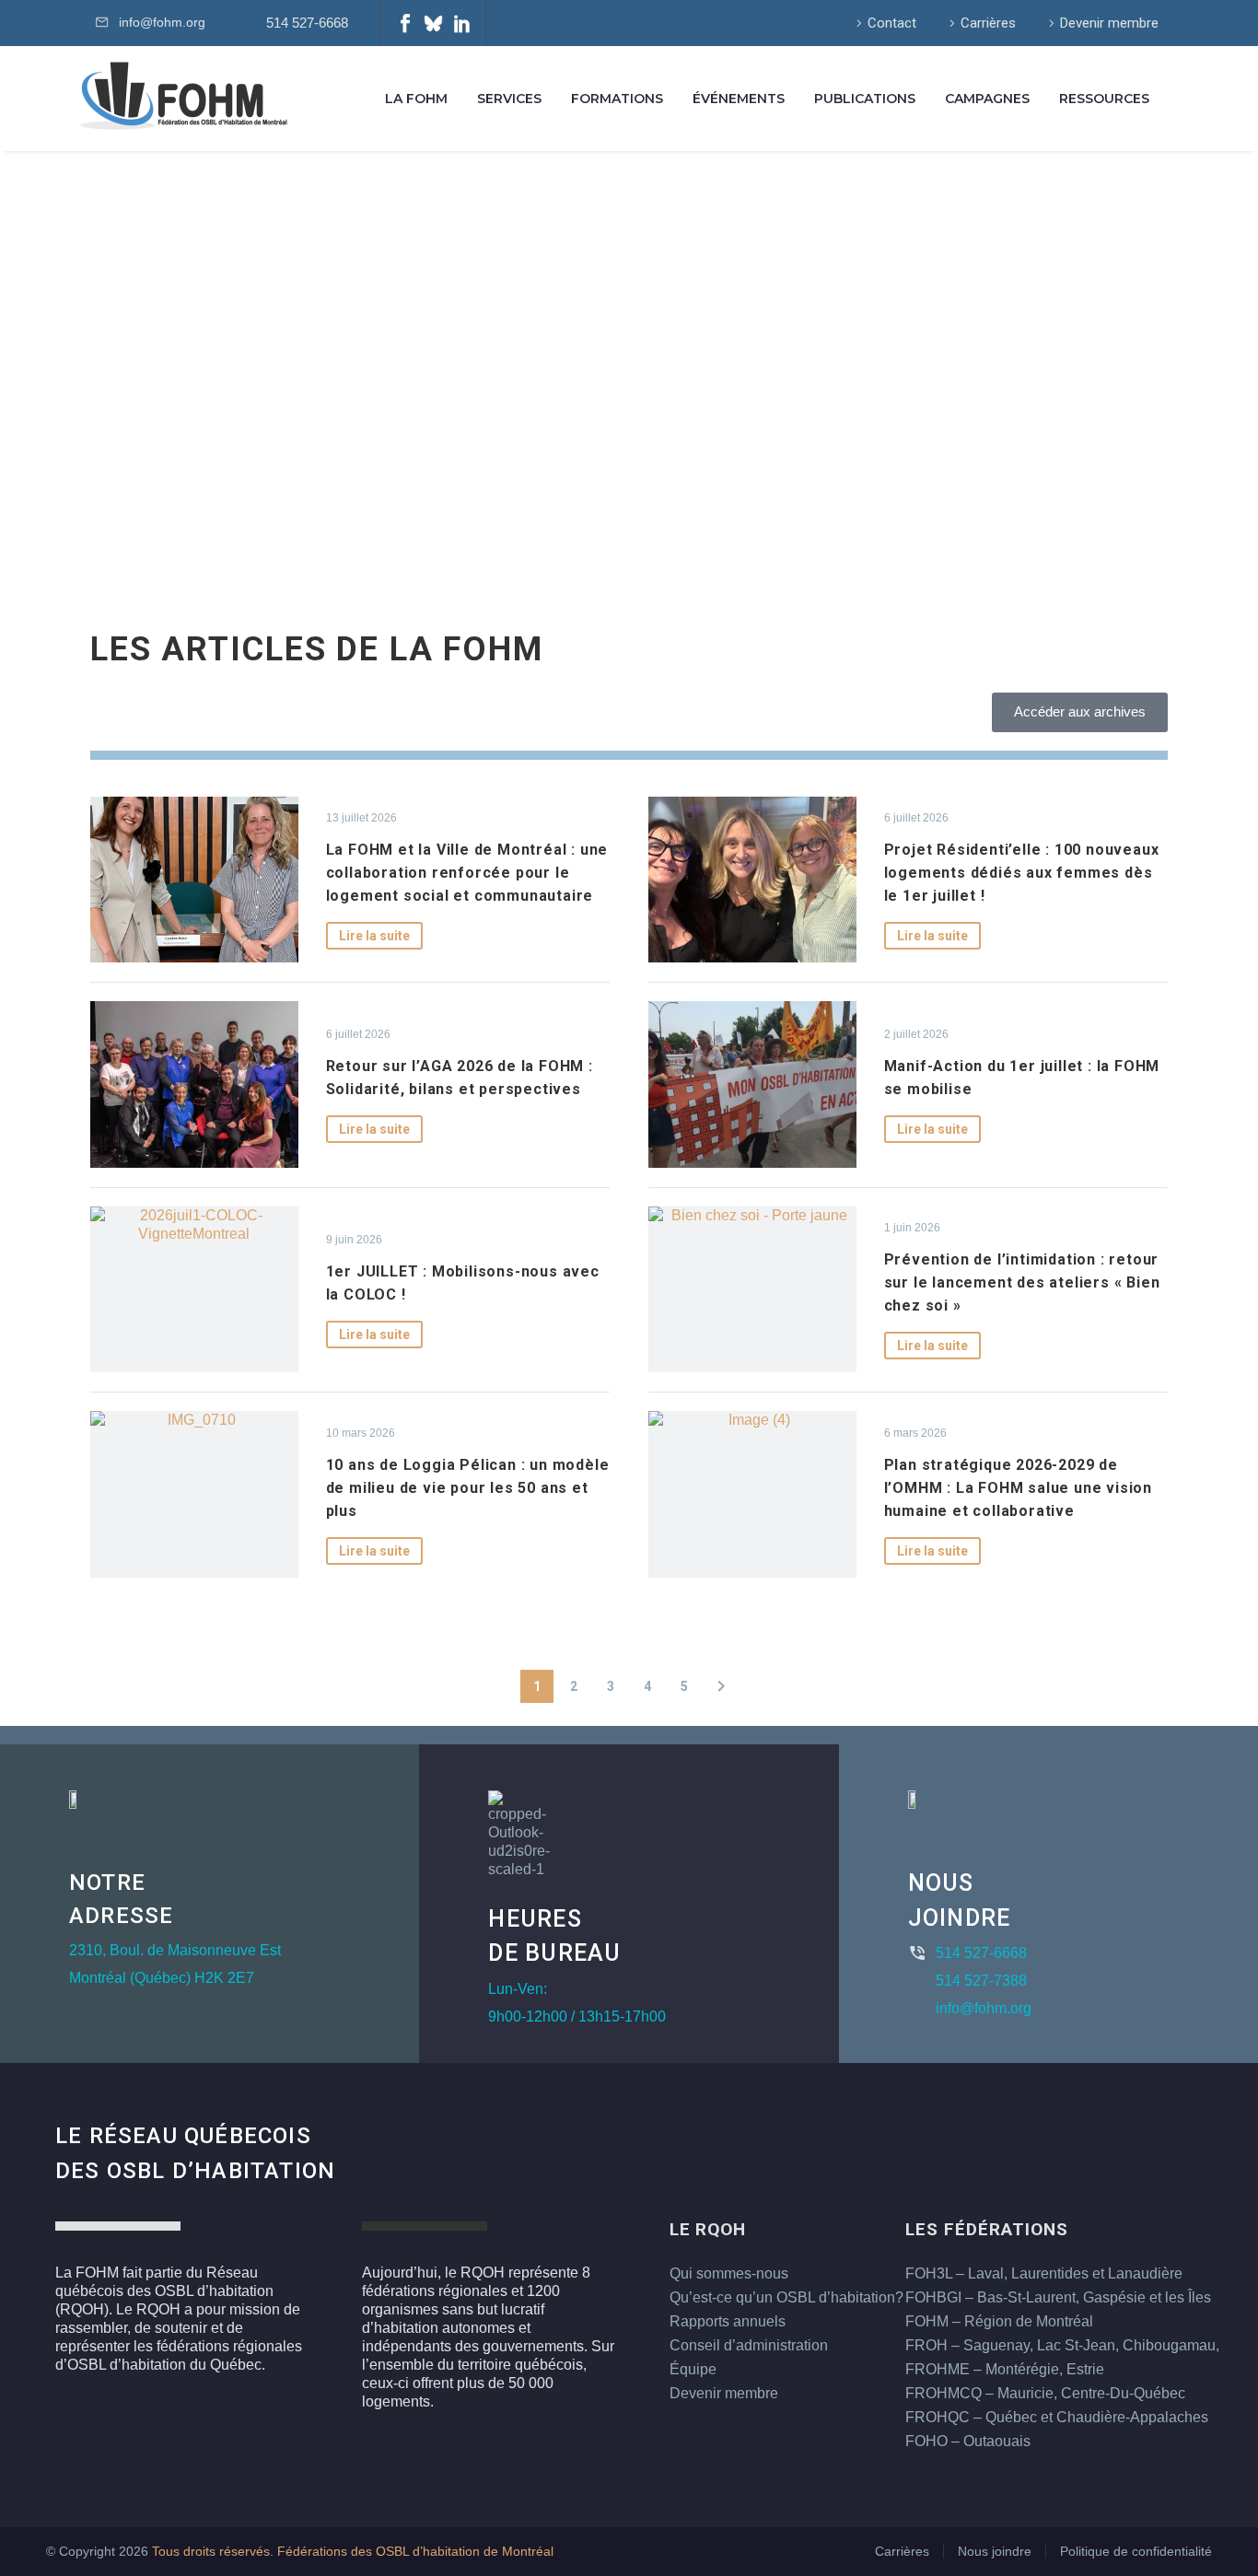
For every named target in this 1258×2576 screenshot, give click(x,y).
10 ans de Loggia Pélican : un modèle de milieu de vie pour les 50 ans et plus (468, 1488)
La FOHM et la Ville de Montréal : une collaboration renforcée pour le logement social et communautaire (467, 873)
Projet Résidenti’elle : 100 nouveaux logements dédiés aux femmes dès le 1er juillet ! (1022, 873)
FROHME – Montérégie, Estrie (1005, 2369)
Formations (617, 99)
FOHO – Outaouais (968, 2441)
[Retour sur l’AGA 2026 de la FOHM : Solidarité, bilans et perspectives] (194, 1084)
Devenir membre (1109, 23)
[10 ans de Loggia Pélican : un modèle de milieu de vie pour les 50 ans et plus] (194, 1494)
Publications (865, 99)
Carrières (988, 23)
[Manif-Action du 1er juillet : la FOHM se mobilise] (752, 1084)
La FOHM (416, 99)
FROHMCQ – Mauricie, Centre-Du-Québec (1045, 2393)
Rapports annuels (728, 2321)
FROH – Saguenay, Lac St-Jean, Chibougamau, (1062, 2345)
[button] (721, 1686)
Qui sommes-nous (729, 2273)
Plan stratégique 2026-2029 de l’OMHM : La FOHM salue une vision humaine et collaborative (1018, 1488)
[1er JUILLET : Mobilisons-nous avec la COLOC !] (194, 1289)
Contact (892, 23)
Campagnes (987, 99)
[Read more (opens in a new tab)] (304, 23)
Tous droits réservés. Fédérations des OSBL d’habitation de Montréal (353, 2552)
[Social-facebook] (405, 23)
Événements (739, 99)
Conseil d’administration (749, 2345)
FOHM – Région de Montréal (999, 2321)
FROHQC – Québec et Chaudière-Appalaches (1057, 2417)
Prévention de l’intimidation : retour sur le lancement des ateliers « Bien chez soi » (1022, 1282)
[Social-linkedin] (462, 23)
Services (509, 99)
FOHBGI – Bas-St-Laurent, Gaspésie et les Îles (1058, 2297)
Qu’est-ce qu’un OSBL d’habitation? (786, 2297)
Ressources (1104, 99)
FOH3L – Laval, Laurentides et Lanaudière (1044, 2273)
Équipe (693, 2369)
